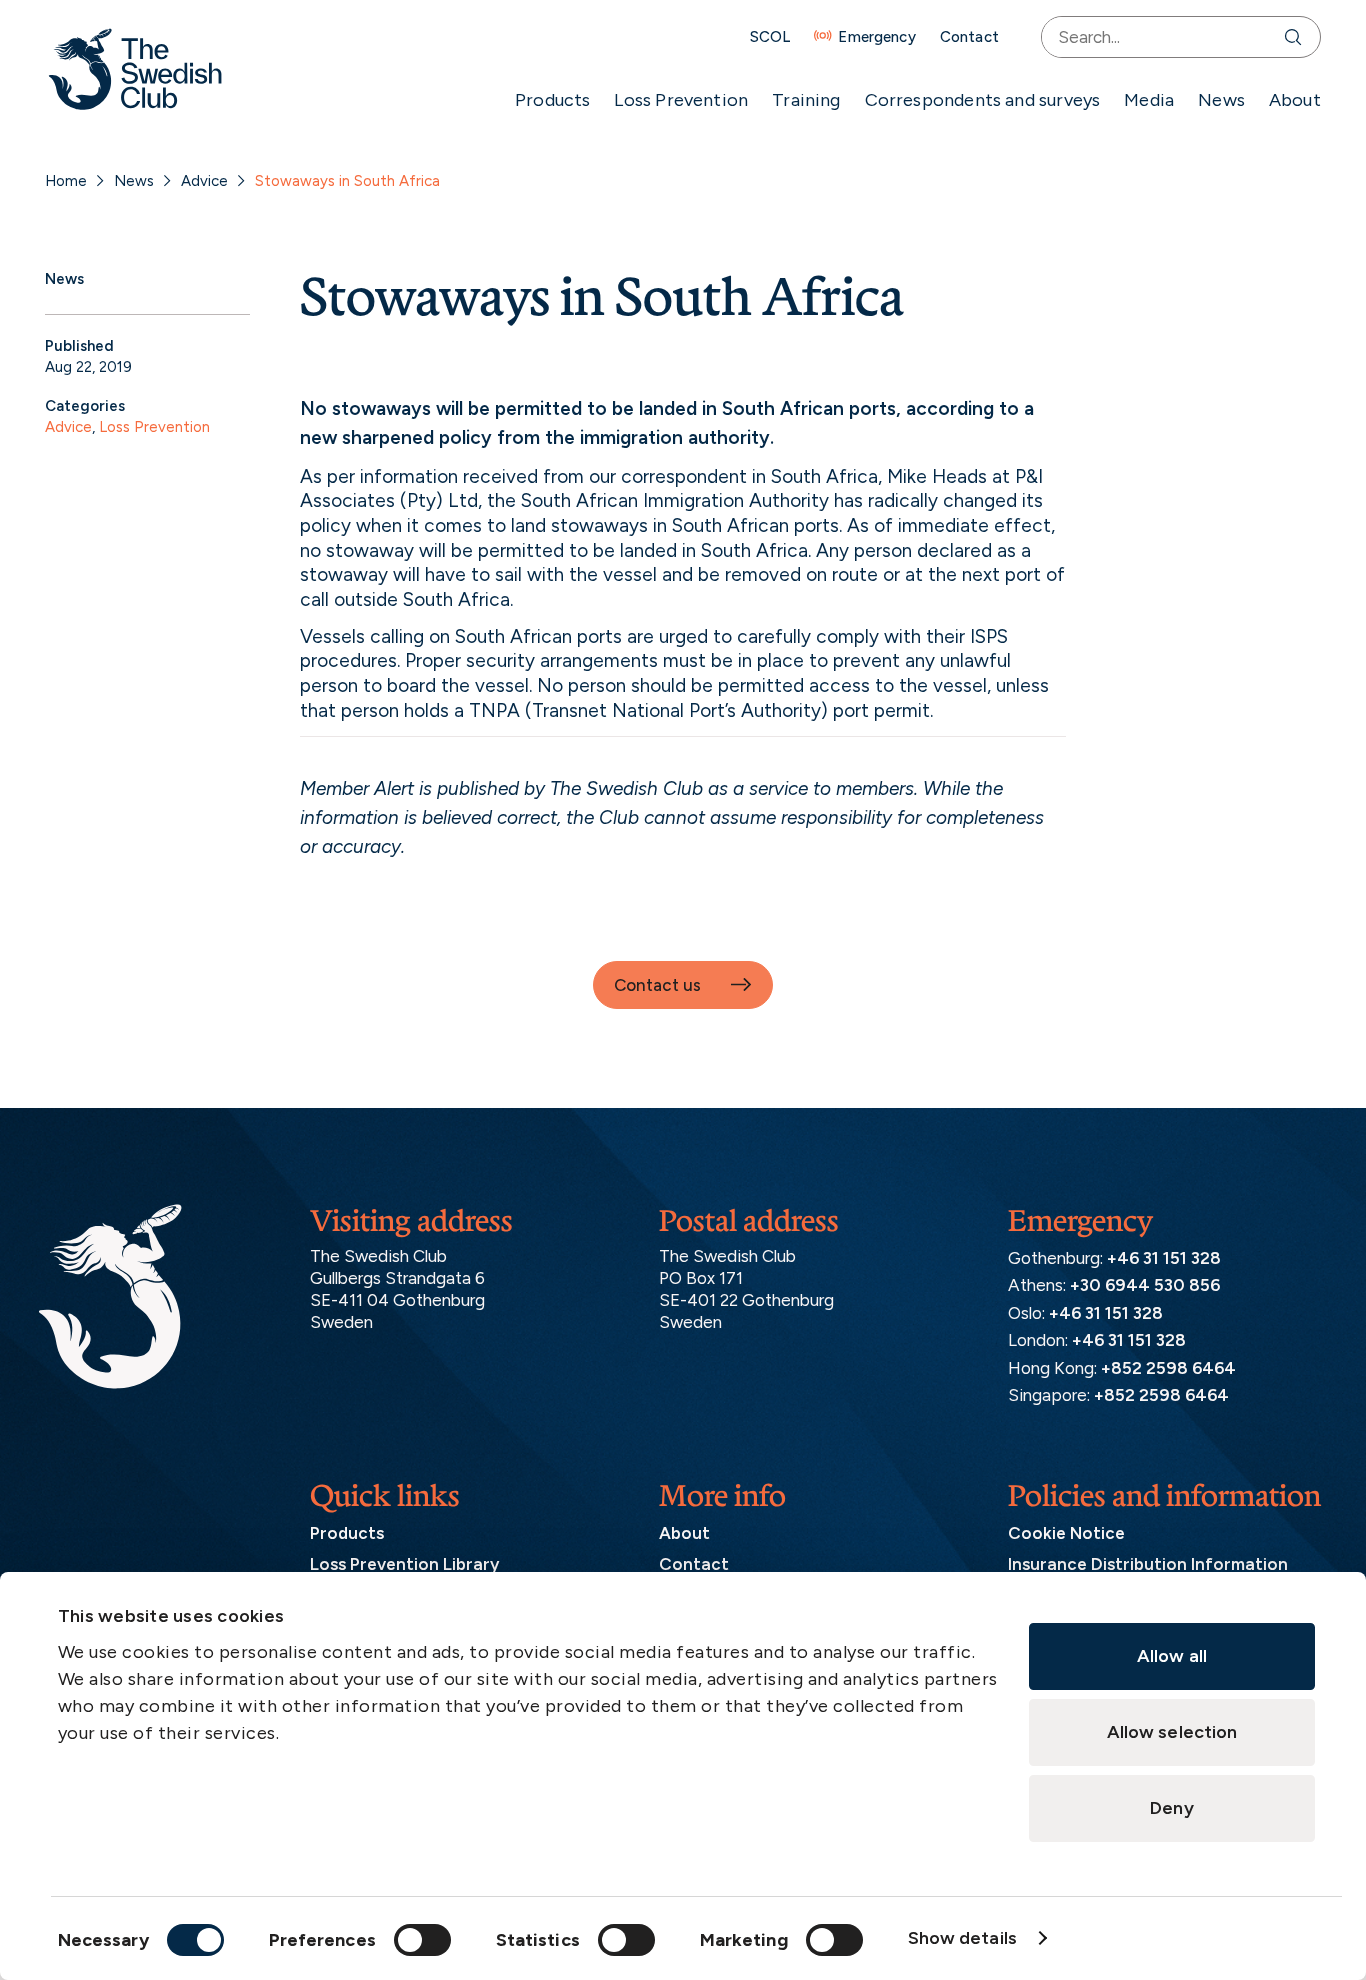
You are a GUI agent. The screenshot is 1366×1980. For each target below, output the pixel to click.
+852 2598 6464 (1168, 1368)
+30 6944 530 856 (1145, 1285)
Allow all (1172, 1656)
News (1221, 100)
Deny (1171, 1808)
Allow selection (1172, 1732)
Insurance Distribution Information (1148, 1564)
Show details (962, 1938)
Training (806, 100)
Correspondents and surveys (983, 100)
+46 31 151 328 (1164, 1258)
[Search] (1297, 37)
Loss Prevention (681, 100)
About (1295, 100)
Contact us (657, 985)
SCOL (770, 37)
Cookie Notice (1066, 1533)
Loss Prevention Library (404, 1564)
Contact (969, 37)
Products (552, 100)
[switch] (422, 1940)
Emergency (876, 37)
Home (66, 181)
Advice (204, 181)
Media (1149, 100)
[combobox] (1158, 37)
